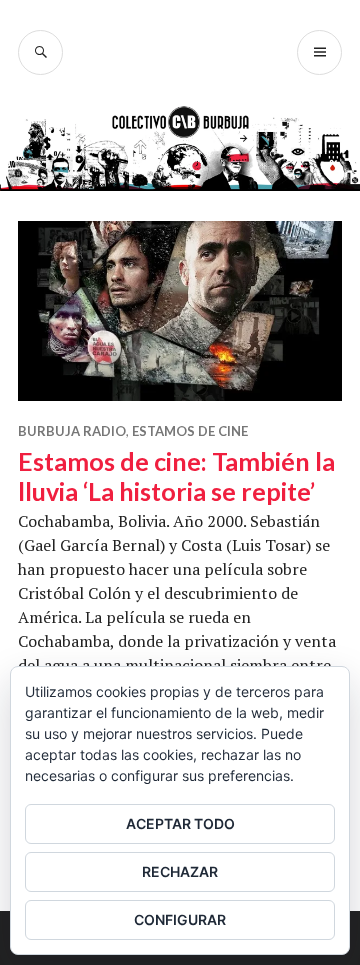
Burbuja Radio (72, 431)
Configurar (180, 919)
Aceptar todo (180, 823)
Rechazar (180, 871)
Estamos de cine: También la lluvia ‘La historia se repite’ (176, 476)
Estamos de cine (190, 431)
